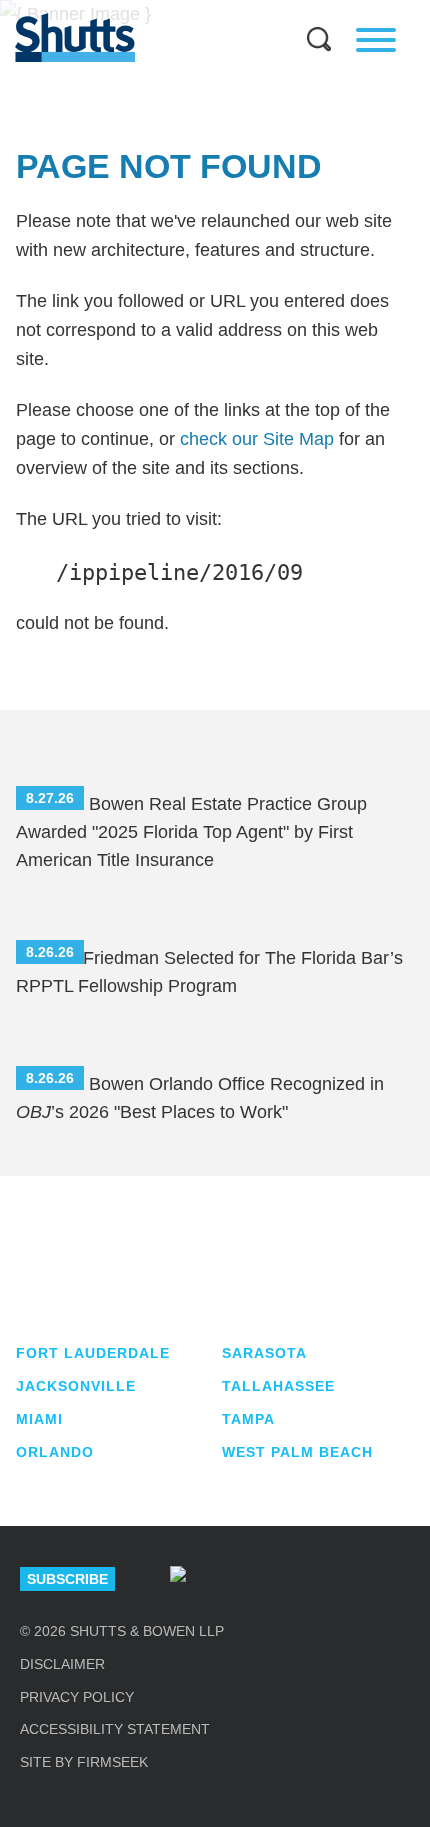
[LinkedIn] (250, 1579)
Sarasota (264, 1353)
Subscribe (67, 1579)
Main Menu (200, 10)
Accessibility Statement (115, 1729)
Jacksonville (76, 1386)
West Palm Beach (297, 1452)
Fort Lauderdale (93, 1353)
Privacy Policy (77, 1697)
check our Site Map (257, 439)
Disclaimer (62, 1664)
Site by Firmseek (84, 1762)
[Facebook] (392, 1579)
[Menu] (376, 40)
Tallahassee (278, 1386)
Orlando (55, 1452)
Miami (39, 1419)
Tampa (248, 1419)
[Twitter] (321, 1579)
